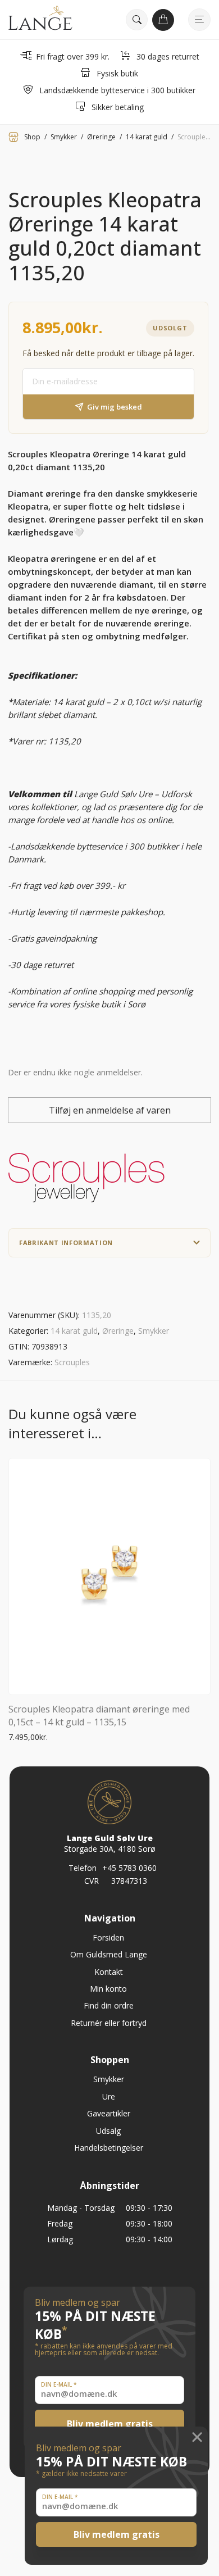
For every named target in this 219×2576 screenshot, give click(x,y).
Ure (109, 2096)
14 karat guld (147, 137)
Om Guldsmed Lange (109, 1954)
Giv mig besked (115, 407)
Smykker (64, 137)
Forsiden (108, 1937)
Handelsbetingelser (109, 2148)
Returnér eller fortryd (109, 2023)
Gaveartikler (109, 2113)
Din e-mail (60, 2497)
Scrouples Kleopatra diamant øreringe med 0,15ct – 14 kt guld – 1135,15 (99, 1715)
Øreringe (101, 137)
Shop (32, 137)
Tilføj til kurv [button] (27, 1737)
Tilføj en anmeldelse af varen (110, 1110)
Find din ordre (109, 2005)
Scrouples (72, 1362)
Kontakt (109, 1972)
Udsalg (108, 2131)
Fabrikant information (66, 1242)
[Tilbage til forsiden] (40, 20)
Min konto (108, 1989)
